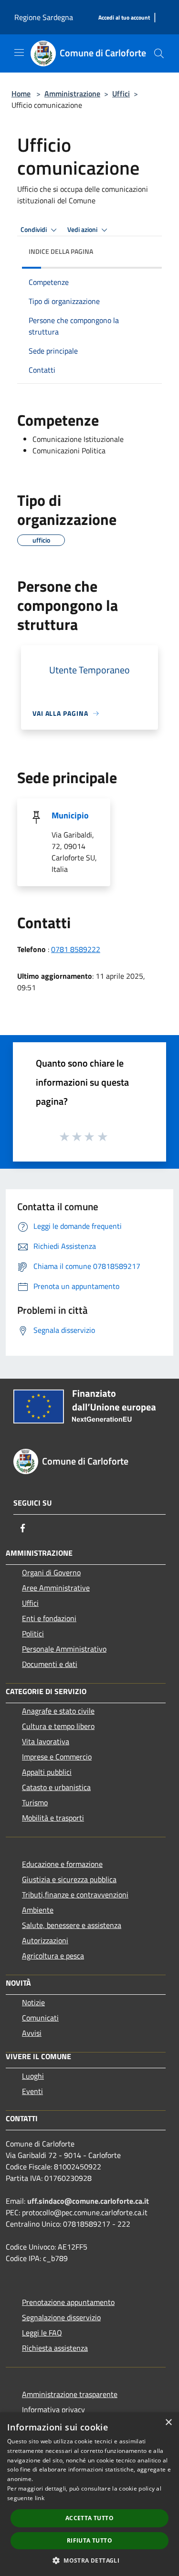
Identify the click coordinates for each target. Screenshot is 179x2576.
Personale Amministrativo (64, 1649)
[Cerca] (159, 53)
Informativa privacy (53, 2409)
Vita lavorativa (46, 1741)
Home (21, 94)
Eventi (32, 2091)
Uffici (121, 94)
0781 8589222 (76, 949)
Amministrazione (72, 94)
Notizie (33, 2002)
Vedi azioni (83, 230)
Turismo (35, 1802)
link (40, 2498)
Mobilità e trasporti (53, 1818)
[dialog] (89, 2494)
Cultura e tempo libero (58, 1726)
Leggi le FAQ (42, 2333)
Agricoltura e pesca (53, 1956)
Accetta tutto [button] (89, 2518)
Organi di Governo (51, 1572)
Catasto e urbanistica (56, 1787)
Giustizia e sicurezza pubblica (69, 1879)
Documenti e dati (50, 1664)
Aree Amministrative (56, 1588)
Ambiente (38, 1910)
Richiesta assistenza (55, 2348)
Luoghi (33, 2076)
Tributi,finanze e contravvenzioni (75, 1895)
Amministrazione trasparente (70, 2394)
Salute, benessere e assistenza (72, 1925)
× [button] (168, 2423)
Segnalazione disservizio (61, 2317)
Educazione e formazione (62, 1864)
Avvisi (32, 2033)
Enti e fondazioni (49, 1618)
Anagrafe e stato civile (58, 1711)
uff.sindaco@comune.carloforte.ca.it (88, 2201)
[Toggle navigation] (19, 52)
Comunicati (40, 2018)
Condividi (34, 230)
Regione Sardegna (44, 17)
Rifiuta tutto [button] (89, 2540)
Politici (33, 1634)
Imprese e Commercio (57, 1757)
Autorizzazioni (45, 1940)
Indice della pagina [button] (61, 251)
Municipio (70, 815)
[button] (89, 2560)
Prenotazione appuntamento (68, 2302)
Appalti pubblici (47, 1772)
